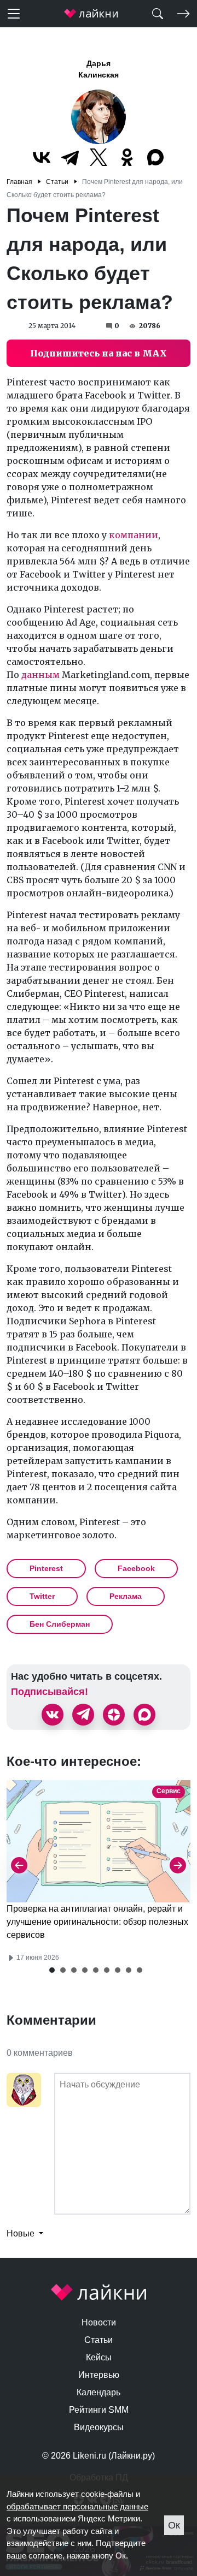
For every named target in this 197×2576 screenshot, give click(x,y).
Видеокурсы (99, 2427)
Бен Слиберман (60, 1624)
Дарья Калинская (99, 69)
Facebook (136, 1568)
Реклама (126, 1596)
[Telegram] (70, 157)
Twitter (42, 1596)
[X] (99, 157)
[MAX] (155, 157)
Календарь (99, 2392)
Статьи (99, 2340)
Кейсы (99, 2357)
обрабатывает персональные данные (77, 2506)
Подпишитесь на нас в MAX (99, 353)
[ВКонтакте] (42, 157)
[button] (52, 1970)
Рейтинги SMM (99, 2410)
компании (134, 535)
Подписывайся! (50, 1692)
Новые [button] (22, 2233)
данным (40, 675)
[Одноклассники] (127, 157)
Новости (99, 2322)
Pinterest (46, 1568)
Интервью (99, 2375)
